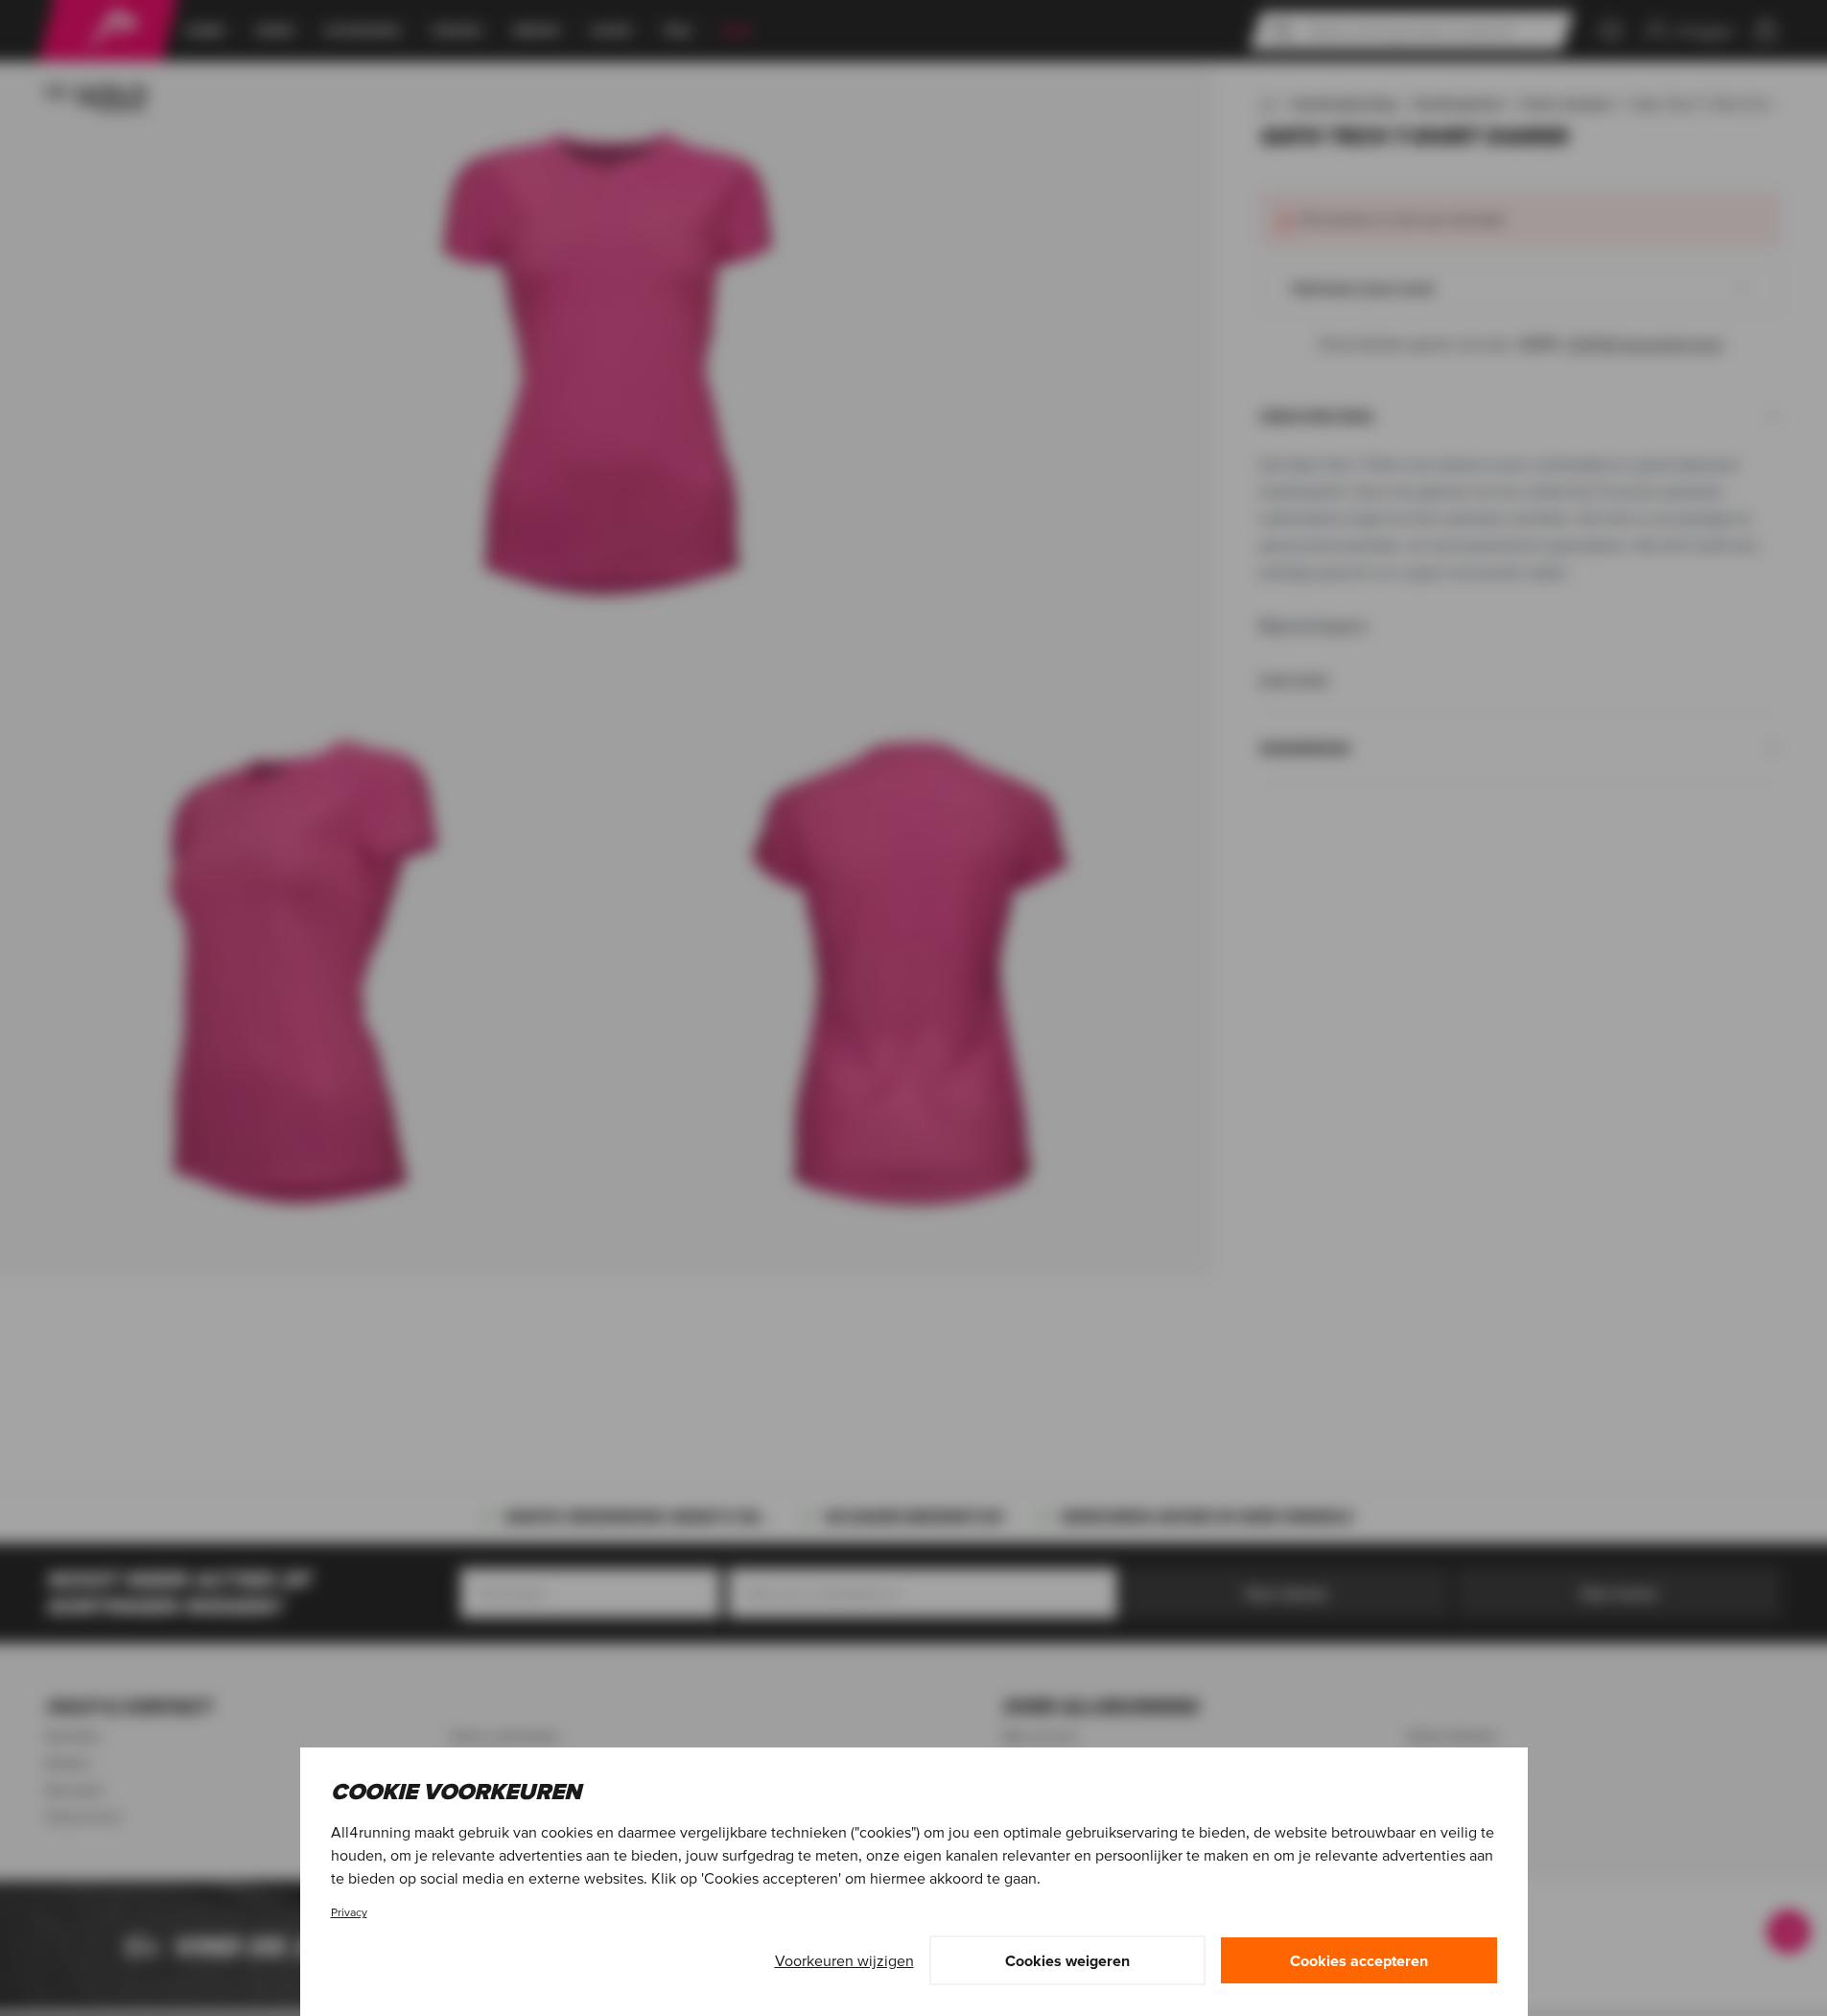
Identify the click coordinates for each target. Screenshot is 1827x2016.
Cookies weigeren (1067, 1960)
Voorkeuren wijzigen (844, 1960)
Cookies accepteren (1359, 1960)
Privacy (349, 1912)
